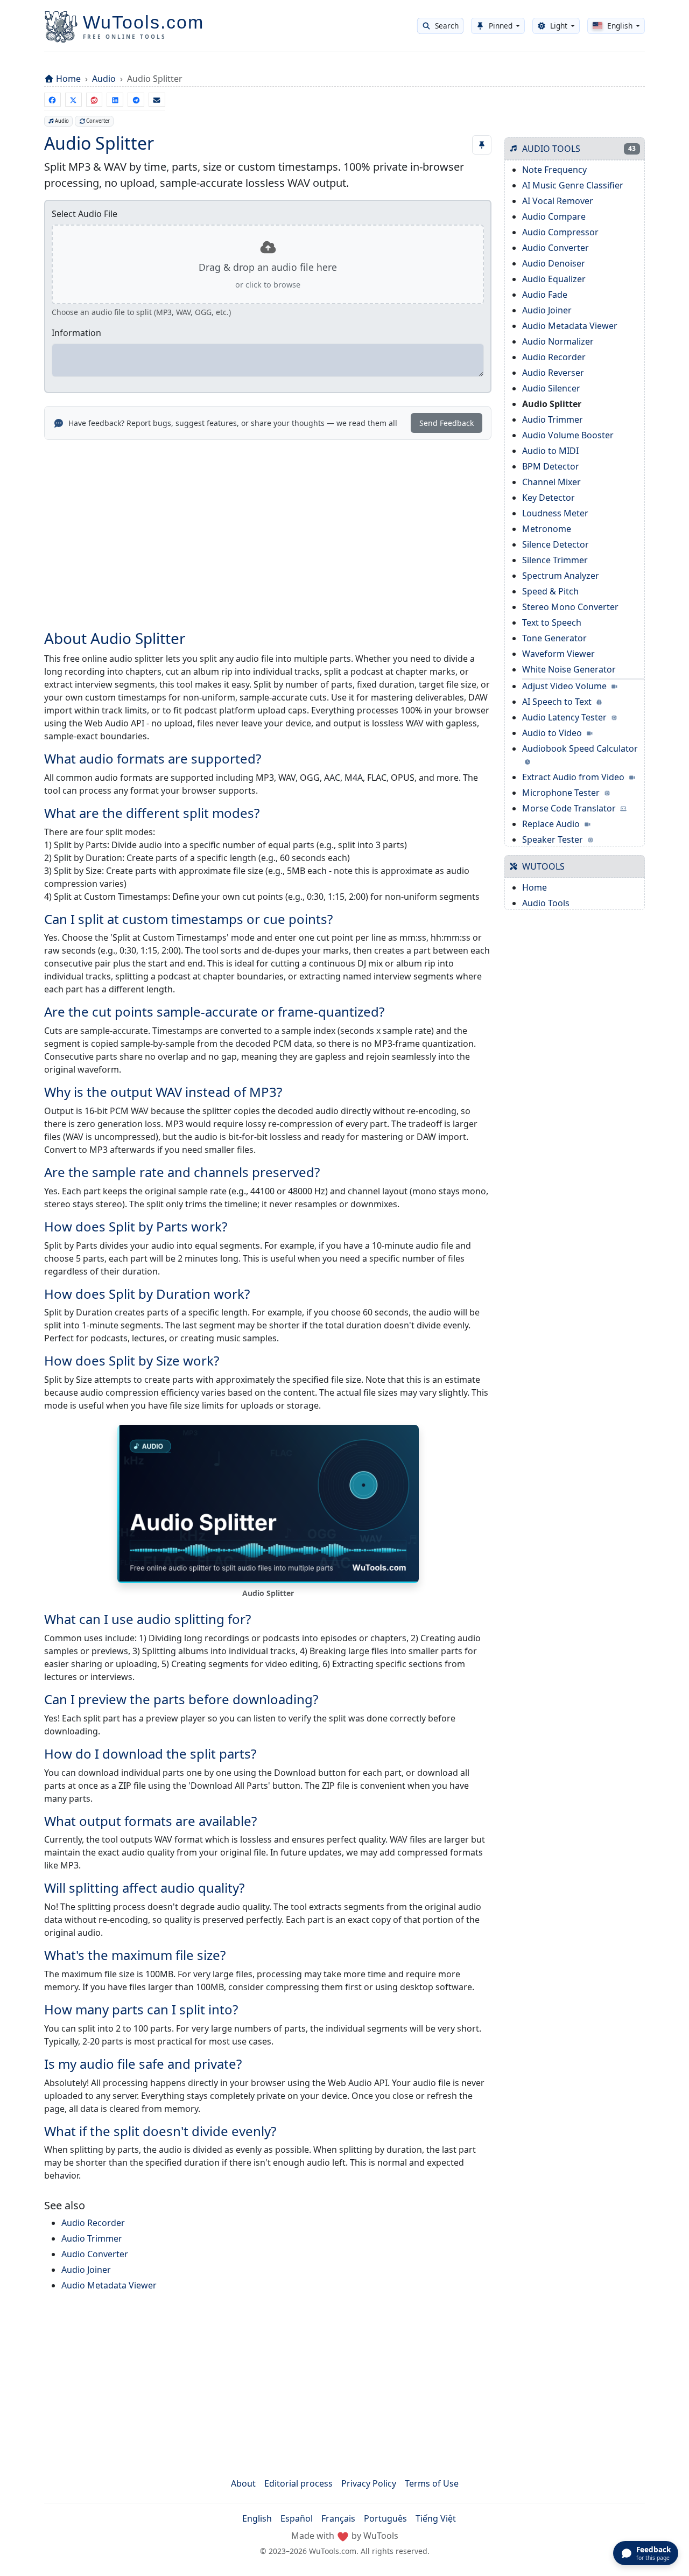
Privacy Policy (369, 2483)
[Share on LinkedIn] (115, 100)
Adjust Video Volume (565, 686)
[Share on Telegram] (136, 100)
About (243, 2483)
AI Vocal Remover (558, 201)
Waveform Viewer (558, 654)
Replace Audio (552, 824)
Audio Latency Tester (565, 717)
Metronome (547, 529)
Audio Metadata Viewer (109, 2285)
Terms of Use (432, 2483)
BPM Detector (551, 466)
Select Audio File (85, 214)
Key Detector (549, 498)
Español (297, 2518)
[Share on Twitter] (73, 100)
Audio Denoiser (554, 263)
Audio (104, 79)
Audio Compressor (560, 232)
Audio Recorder (93, 2223)
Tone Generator (554, 638)
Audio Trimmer (92, 2238)
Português (385, 2518)
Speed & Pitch (550, 591)
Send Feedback (447, 423)
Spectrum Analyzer (561, 576)
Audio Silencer (551, 388)
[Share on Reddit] (94, 100)
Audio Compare (554, 216)
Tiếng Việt (436, 2518)
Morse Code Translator (570, 808)
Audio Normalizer (558, 341)
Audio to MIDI (550, 451)
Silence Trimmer (555, 560)
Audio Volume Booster (568, 435)
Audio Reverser (553, 373)
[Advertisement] (268, 528)
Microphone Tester (562, 793)
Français (338, 2518)
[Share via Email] (157, 100)
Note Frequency (554, 170)
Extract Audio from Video (574, 777)
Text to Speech (552, 622)
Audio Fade (545, 295)
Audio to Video (553, 733)
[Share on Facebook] (52, 100)
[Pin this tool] (482, 145)
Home (68, 79)
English (257, 2518)
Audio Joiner (86, 2270)
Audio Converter (95, 2254)
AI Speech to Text (558, 702)
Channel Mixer (551, 482)
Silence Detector (556, 544)
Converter (98, 121)
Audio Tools (546, 903)
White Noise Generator (569, 669)
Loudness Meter (555, 513)
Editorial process (298, 2483)
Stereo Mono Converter (570, 607)
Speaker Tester (554, 839)
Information (76, 333)
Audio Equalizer (554, 279)
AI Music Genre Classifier (573, 185)
